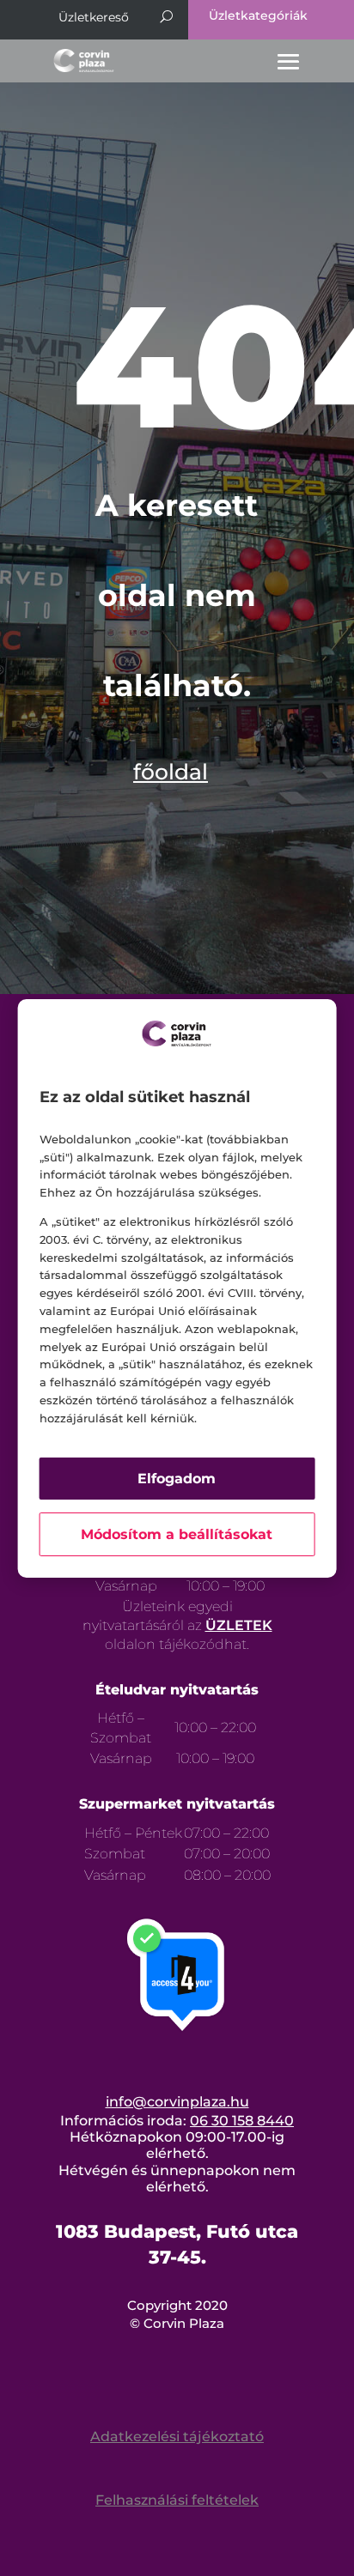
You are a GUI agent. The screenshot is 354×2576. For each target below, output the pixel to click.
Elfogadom (177, 1479)
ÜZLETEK (239, 1625)
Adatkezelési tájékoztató (177, 2437)
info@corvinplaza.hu (177, 2102)
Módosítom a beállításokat (177, 1534)
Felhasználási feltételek (177, 2500)
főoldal (171, 772)
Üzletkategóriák (258, 15)
